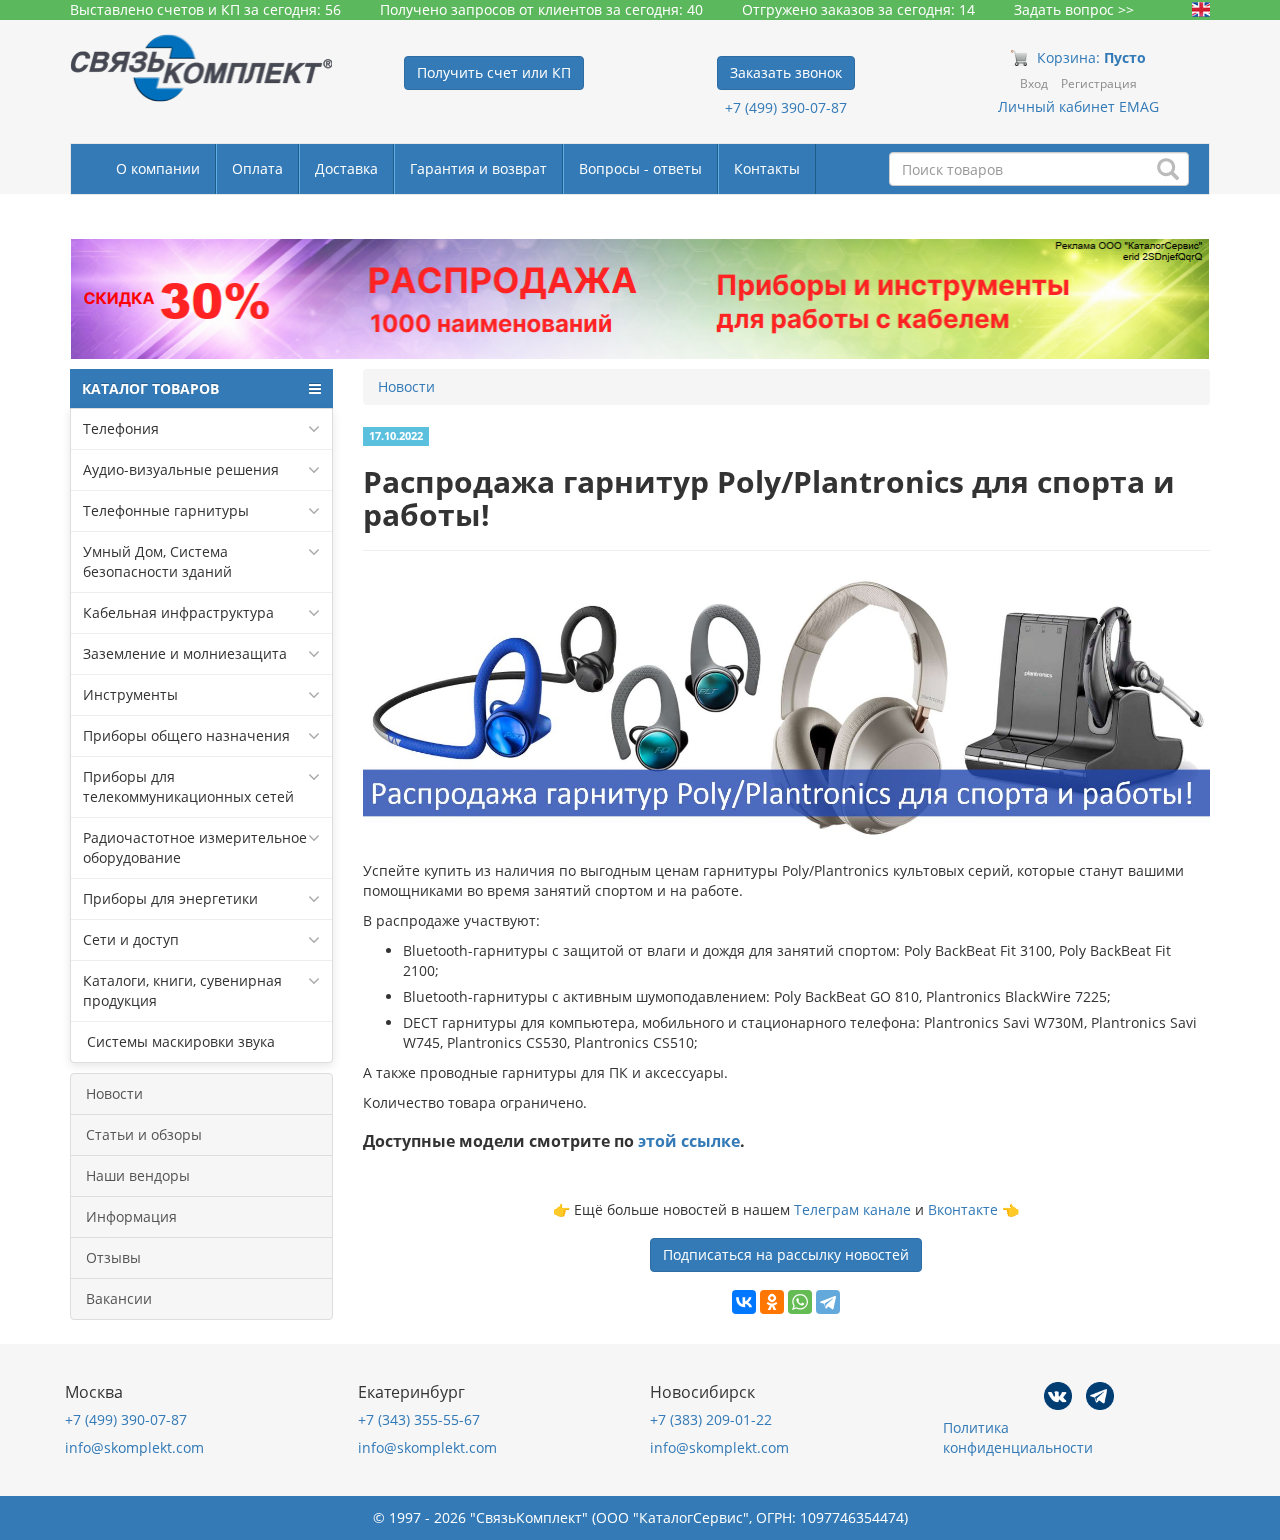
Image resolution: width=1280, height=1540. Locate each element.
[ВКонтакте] (744, 1302)
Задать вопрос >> (1074, 9)
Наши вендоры (138, 1175)
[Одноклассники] (772, 1302)
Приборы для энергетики (170, 898)
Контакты (767, 168)
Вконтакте (963, 1209)
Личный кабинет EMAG (1078, 106)
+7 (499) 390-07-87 (786, 107)
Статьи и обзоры (144, 1134)
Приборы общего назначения (186, 735)
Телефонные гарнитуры (166, 510)
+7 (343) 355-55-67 (419, 1419)
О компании (158, 168)
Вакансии (119, 1298)
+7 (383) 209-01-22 (711, 1419)
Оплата (257, 168)
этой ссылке (689, 1141)
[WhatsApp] (800, 1302)
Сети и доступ (131, 939)
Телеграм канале (852, 1209)
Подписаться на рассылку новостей (786, 1254)
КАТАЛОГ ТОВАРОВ (150, 388)
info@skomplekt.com (134, 1447)
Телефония (121, 428)
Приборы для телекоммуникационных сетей (188, 786)
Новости (114, 1093)
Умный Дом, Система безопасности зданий (157, 561)
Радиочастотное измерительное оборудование (195, 847)
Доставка (346, 168)
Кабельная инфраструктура (178, 612)
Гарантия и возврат (478, 168)
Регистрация (1099, 83)
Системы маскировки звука (179, 1041)
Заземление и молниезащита (185, 653)
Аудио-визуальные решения (181, 469)
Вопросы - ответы (640, 168)
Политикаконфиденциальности (1018, 1437)
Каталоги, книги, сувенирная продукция (182, 990)
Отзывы (113, 1257)
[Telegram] (828, 1302)
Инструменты (130, 694)
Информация (131, 1216)
